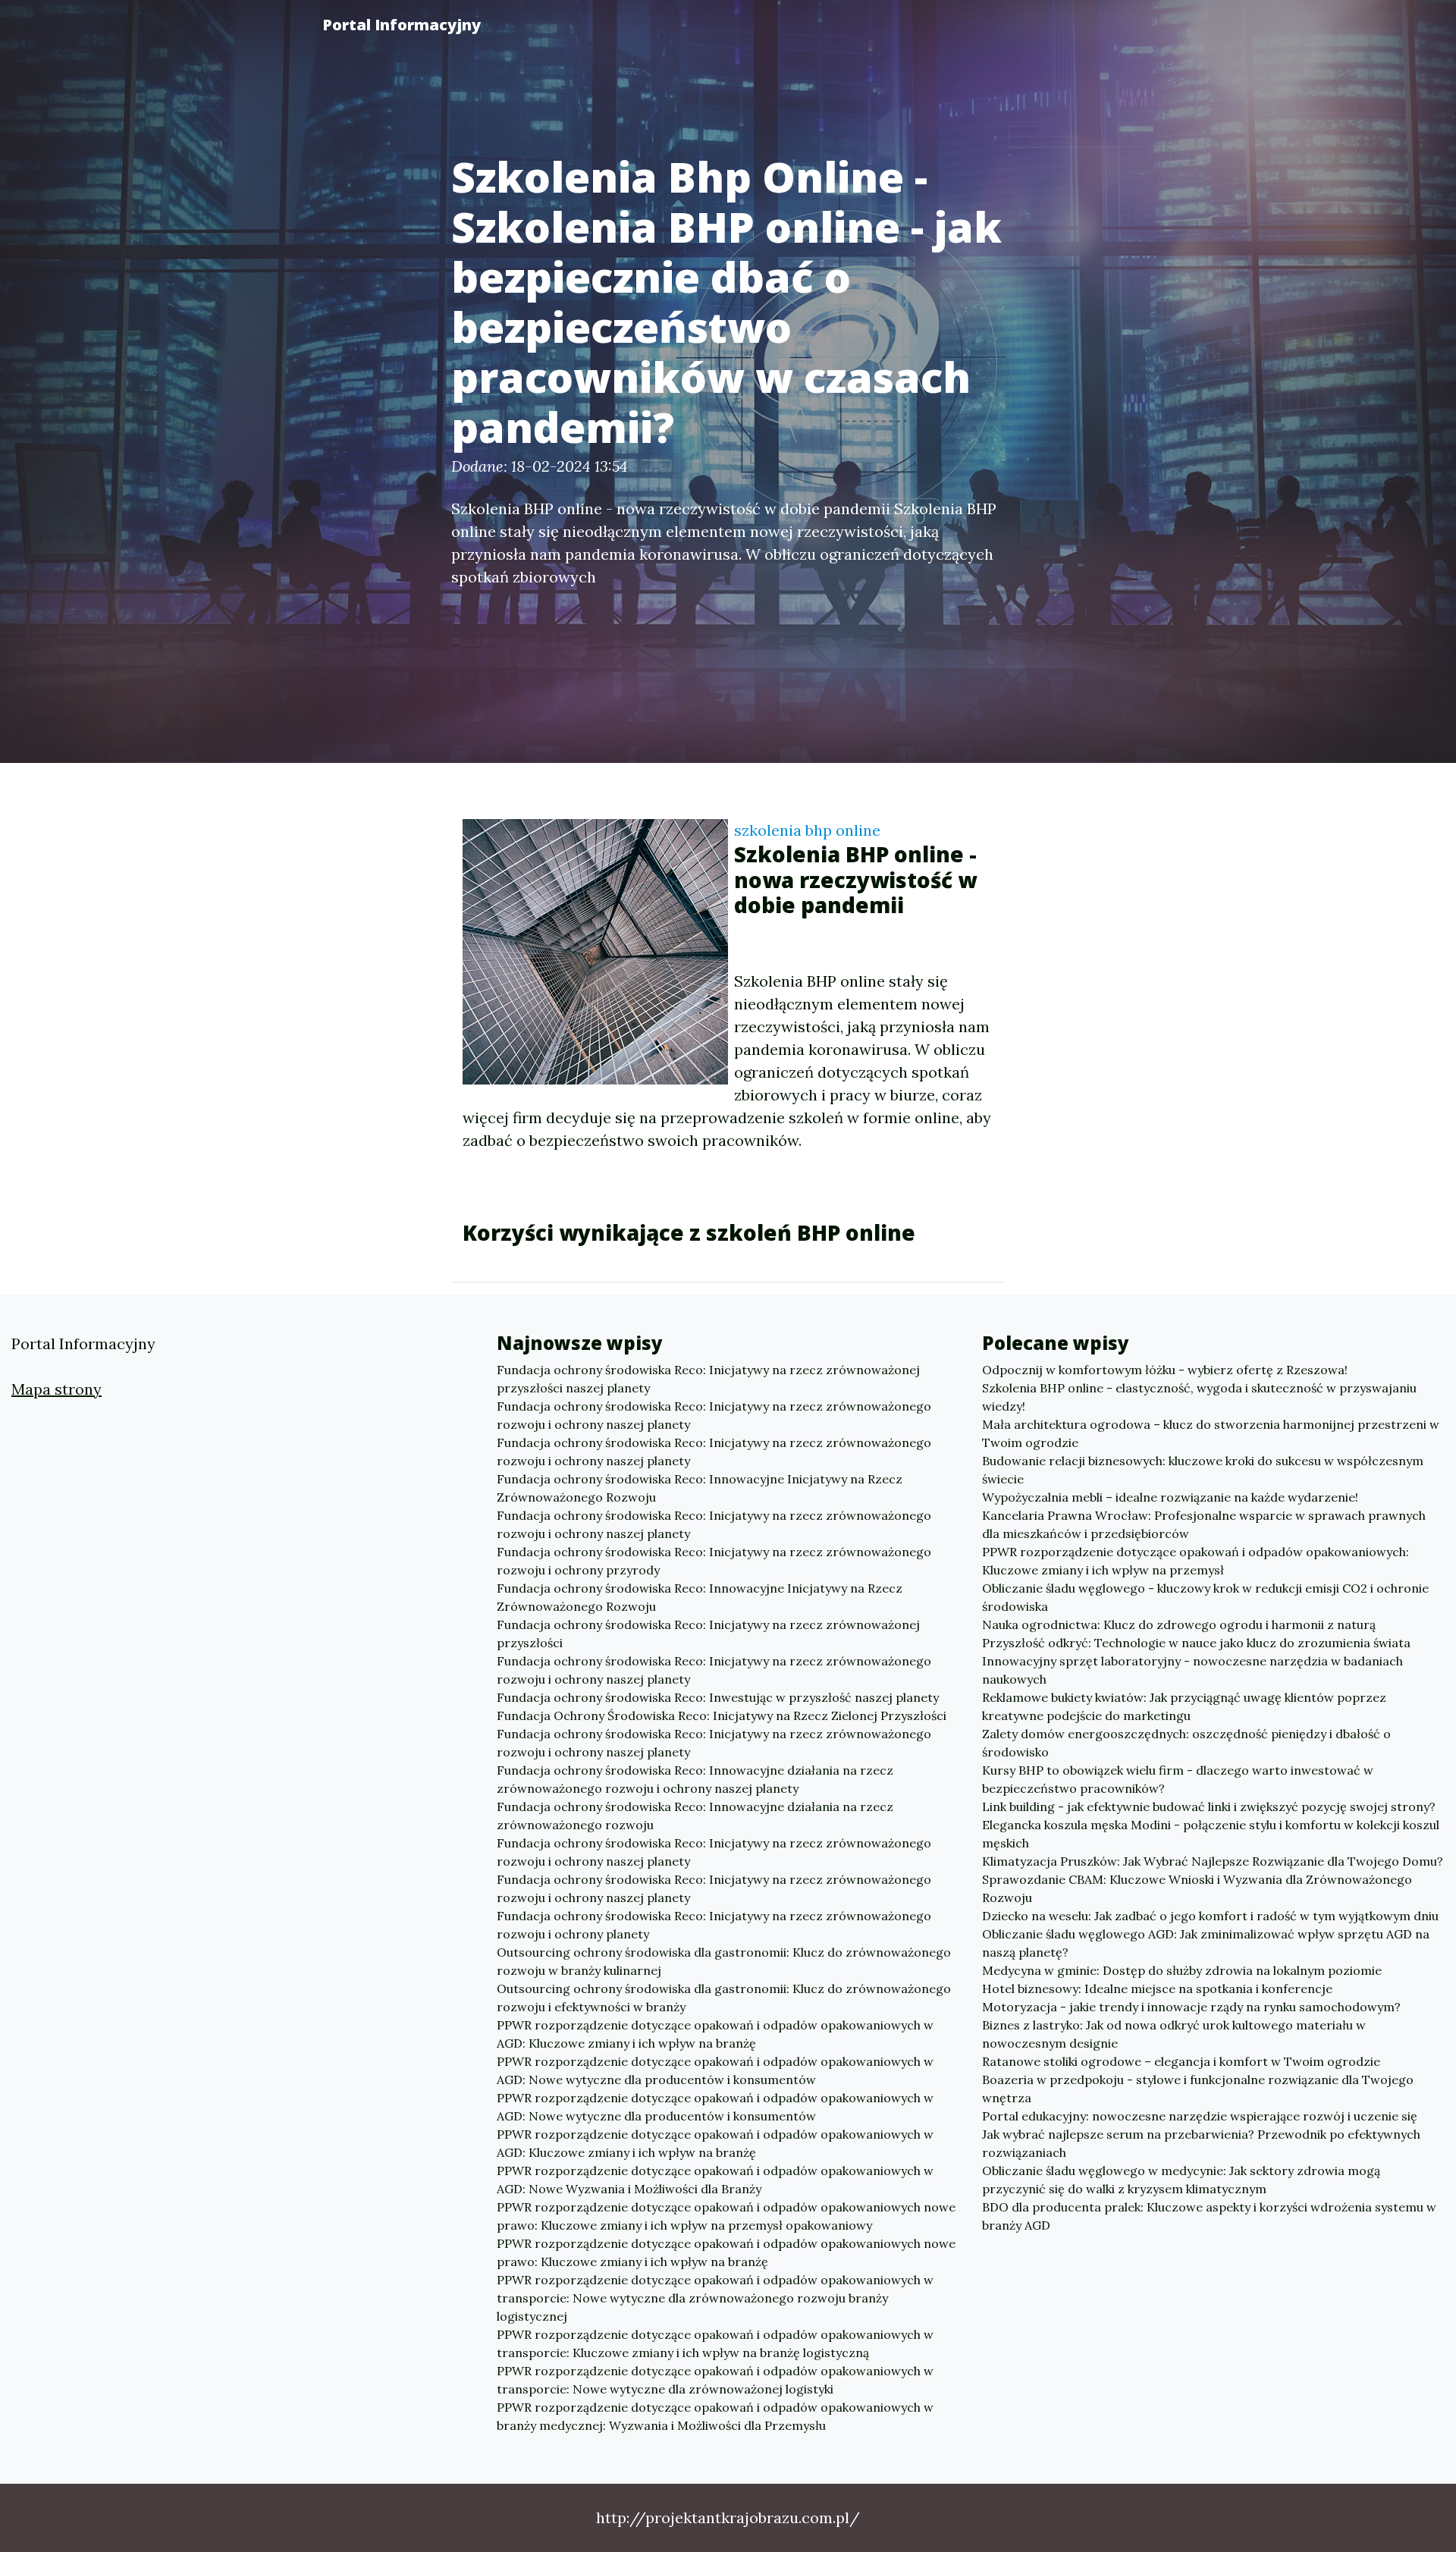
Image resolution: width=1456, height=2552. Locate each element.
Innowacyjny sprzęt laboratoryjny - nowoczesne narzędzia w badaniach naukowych (1192, 1670)
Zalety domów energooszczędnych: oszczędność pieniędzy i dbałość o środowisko (1186, 1743)
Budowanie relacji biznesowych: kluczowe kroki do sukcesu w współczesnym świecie (1203, 1470)
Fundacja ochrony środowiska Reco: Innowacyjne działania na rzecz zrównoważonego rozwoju (695, 1816)
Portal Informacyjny (402, 25)
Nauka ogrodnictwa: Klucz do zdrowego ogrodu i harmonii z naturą (1179, 1624)
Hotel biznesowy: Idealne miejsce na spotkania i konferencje (1157, 1989)
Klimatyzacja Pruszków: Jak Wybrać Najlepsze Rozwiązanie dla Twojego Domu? (1213, 1861)
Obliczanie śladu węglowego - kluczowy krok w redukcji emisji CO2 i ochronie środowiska (1205, 1597)
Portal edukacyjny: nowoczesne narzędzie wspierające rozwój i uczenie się (1200, 2116)
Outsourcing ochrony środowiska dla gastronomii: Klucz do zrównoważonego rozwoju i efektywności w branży (724, 1998)
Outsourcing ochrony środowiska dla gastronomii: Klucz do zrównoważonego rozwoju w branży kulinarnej (724, 1961)
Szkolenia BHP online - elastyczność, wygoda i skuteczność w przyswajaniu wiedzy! (1199, 1397)
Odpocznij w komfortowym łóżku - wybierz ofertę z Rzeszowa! (1165, 1370)
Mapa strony (56, 1389)
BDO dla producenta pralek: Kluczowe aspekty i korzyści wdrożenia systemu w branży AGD (1209, 2216)
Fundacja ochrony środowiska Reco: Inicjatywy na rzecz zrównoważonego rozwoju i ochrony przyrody (714, 1561)
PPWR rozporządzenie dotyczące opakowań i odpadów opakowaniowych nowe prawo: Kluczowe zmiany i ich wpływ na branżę (726, 2252)
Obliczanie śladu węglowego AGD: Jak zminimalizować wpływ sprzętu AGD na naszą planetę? (1206, 1943)
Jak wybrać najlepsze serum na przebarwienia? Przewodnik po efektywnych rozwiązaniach (1201, 2143)
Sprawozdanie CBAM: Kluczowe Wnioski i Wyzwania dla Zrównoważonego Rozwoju (1197, 1888)
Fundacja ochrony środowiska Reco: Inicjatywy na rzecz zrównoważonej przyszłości (708, 1634)
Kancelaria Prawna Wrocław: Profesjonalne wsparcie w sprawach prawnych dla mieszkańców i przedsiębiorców (1204, 1524)
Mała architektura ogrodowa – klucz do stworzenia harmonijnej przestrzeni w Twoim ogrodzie (1211, 1433)
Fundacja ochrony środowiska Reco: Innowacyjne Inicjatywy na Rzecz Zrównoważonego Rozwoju (700, 1488)
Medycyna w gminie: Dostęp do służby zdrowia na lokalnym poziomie (1182, 1970)
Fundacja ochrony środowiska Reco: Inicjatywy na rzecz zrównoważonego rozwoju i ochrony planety (714, 1925)
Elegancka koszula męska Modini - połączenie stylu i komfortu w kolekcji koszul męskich (1211, 1834)
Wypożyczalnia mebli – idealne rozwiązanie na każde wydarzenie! (1170, 1497)
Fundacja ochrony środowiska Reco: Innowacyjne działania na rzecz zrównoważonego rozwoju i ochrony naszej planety (695, 1779)
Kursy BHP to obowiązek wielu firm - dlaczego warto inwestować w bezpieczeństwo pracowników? (1178, 1779)
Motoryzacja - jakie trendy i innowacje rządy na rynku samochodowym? (1191, 2007)
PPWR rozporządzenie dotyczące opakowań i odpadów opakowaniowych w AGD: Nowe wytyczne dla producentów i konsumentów (715, 2070)
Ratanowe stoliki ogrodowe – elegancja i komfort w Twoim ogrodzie (1181, 2061)
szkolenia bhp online (807, 830)
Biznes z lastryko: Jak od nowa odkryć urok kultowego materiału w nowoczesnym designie (1174, 2034)
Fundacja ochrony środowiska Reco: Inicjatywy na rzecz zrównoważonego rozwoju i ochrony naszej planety (714, 1415)
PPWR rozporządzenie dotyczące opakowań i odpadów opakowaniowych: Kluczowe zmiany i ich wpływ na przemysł (1196, 1561)
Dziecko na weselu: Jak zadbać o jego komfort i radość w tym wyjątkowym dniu (1210, 1916)
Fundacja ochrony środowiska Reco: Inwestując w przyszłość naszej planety (718, 1697)
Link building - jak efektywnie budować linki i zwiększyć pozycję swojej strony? (1209, 1806)
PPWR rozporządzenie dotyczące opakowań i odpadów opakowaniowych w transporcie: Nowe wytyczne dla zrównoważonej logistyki (715, 2380)
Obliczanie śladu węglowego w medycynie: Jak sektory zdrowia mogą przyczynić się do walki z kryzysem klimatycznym (1181, 2180)
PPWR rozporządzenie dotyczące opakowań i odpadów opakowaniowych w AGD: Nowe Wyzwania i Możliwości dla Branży (715, 2180)
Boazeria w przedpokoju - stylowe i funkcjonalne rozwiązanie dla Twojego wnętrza (1198, 2089)
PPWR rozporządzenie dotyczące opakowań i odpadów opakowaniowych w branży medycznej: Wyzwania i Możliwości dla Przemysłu (715, 2416)
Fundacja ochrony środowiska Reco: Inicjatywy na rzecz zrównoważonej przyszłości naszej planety (708, 1379)
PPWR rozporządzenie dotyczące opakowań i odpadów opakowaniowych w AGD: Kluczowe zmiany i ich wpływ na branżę (715, 2034)
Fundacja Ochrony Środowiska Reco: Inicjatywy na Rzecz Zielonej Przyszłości (722, 1715)
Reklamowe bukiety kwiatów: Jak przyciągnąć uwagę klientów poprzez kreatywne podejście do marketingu (1184, 1706)
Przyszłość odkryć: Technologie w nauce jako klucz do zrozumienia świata (1196, 1643)
